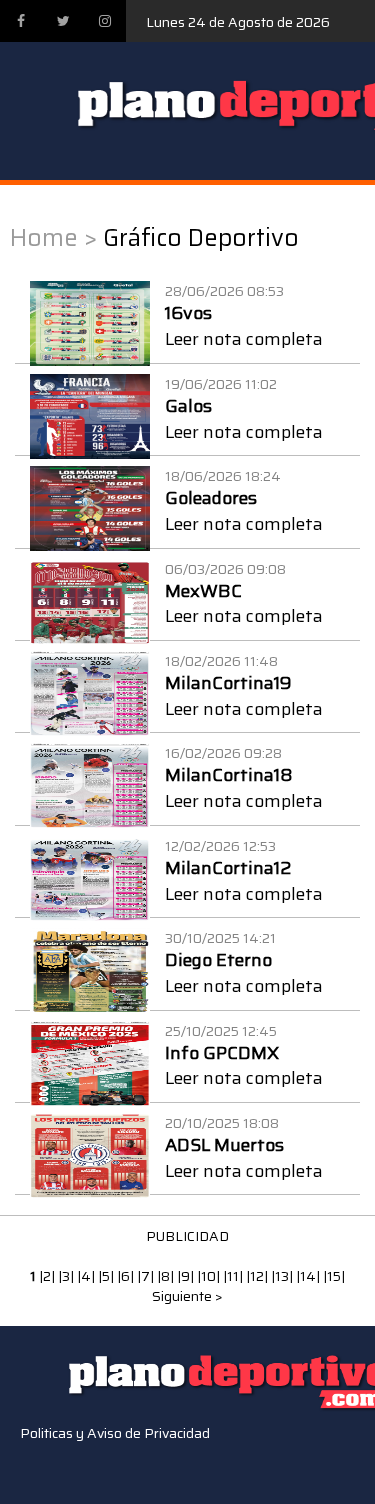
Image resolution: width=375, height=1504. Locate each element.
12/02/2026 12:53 (220, 846)
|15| (334, 1276)
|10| (210, 1276)
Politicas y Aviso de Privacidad (115, 1433)
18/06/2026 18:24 (223, 476)
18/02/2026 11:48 (221, 661)
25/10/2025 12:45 (221, 1031)
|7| (147, 1276)
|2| (48, 1276)
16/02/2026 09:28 (223, 753)
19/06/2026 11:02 (221, 384)
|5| (107, 1276)
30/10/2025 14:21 (220, 938)
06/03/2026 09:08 (225, 569)
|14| (309, 1276)
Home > (53, 238)
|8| (167, 1276)
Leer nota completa (244, 339)
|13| (283, 1276)
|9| (187, 1276)
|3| (67, 1276)
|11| (234, 1276)
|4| (87, 1276)
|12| (258, 1276)
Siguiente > (187, 1296)
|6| (127, 1276)
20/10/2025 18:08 (222, 1123)
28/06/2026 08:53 (224, 291)
